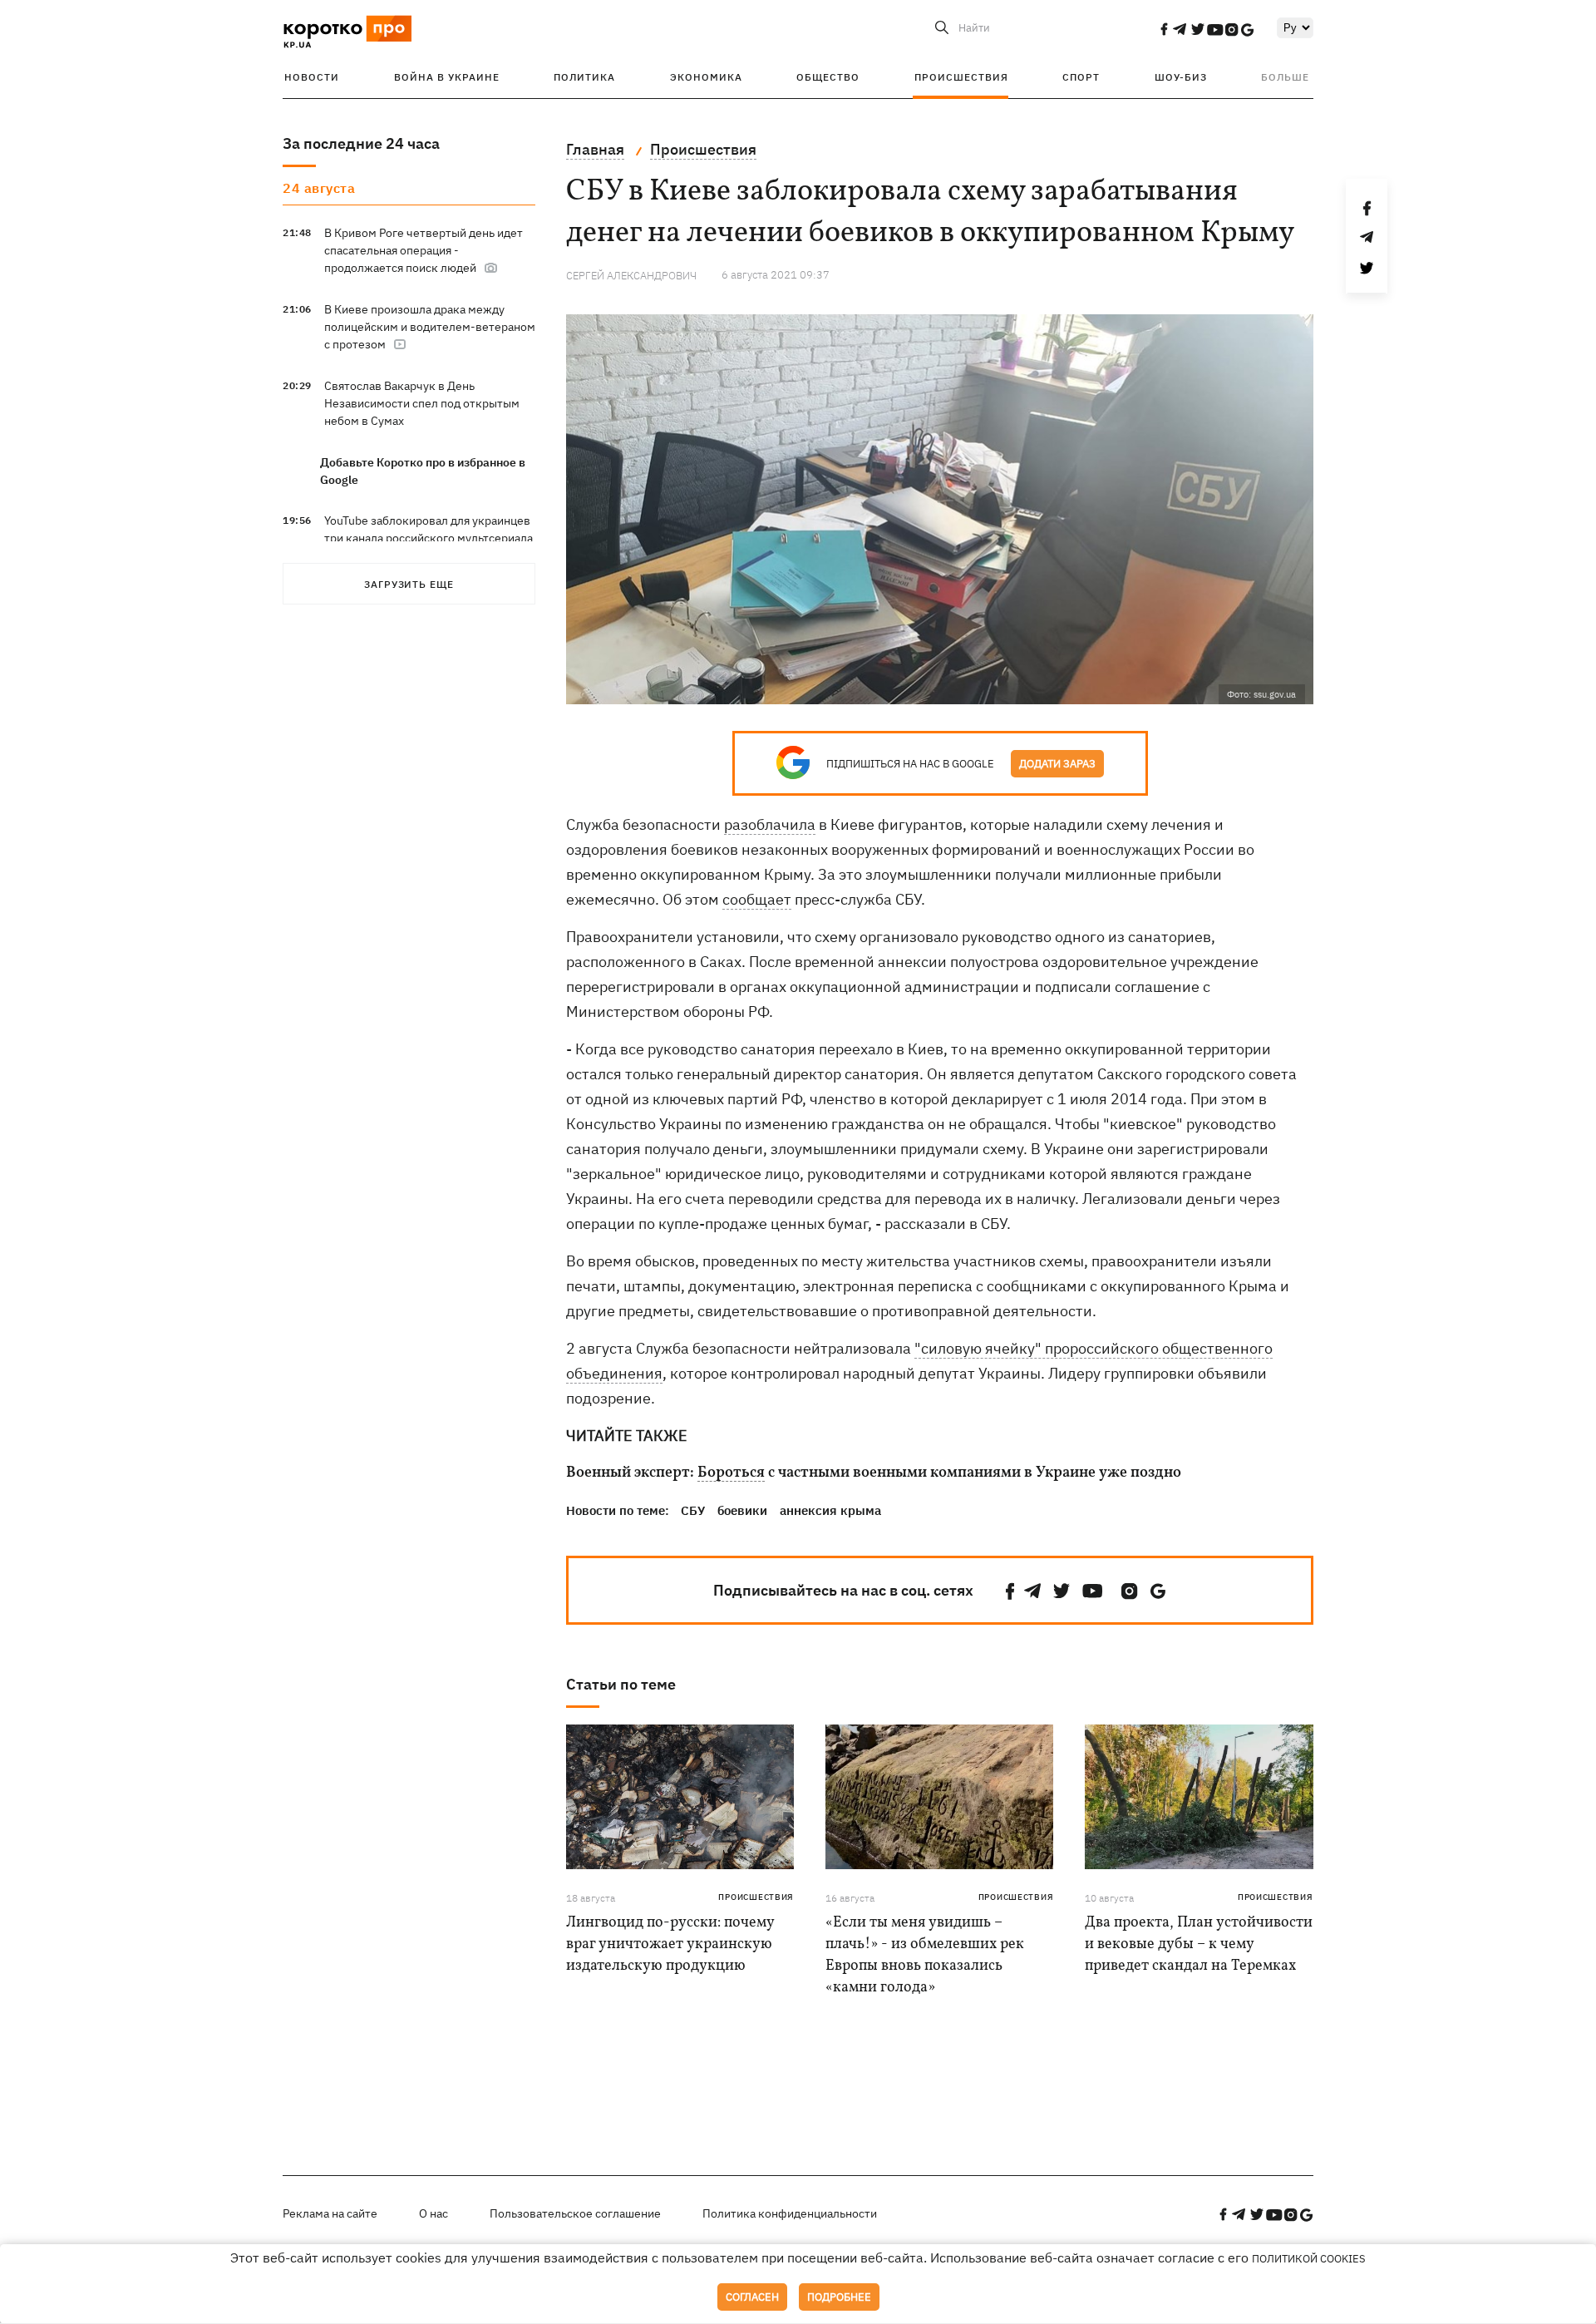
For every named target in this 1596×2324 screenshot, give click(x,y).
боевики (742, 1510)
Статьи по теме (621, 1684)
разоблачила (770, 824)
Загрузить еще (409, 584)
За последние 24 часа (361, 143)
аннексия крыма (830, 1510)
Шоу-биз (1181, 77)
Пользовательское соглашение (575, 2213)
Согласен (752, 2297)
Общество (828, 77)
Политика (584, 77)
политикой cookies (1309, 2259)
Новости (312, 77)
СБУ (693, 1510)
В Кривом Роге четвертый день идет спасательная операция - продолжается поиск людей (424, 250)
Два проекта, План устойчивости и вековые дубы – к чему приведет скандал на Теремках (1199, 1944)
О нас (433, 2213)
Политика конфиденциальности (790, 2213)
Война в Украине (447, 77)
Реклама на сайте (330, 2213)
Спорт (1081, 77)
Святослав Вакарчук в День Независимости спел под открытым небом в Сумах (422, 403)
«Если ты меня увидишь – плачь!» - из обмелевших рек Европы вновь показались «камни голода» (925, 1955)
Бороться (731, 1473)
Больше (1285, 77)
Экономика (706, 77)
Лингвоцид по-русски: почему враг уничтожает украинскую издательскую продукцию (670, 1944)
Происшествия (961, 77)
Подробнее (839, 2297)
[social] (1164, 29)
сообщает (757, 899)
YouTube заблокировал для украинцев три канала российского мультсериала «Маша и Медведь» (429, 538)
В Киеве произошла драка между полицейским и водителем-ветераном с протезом (430, 327)
